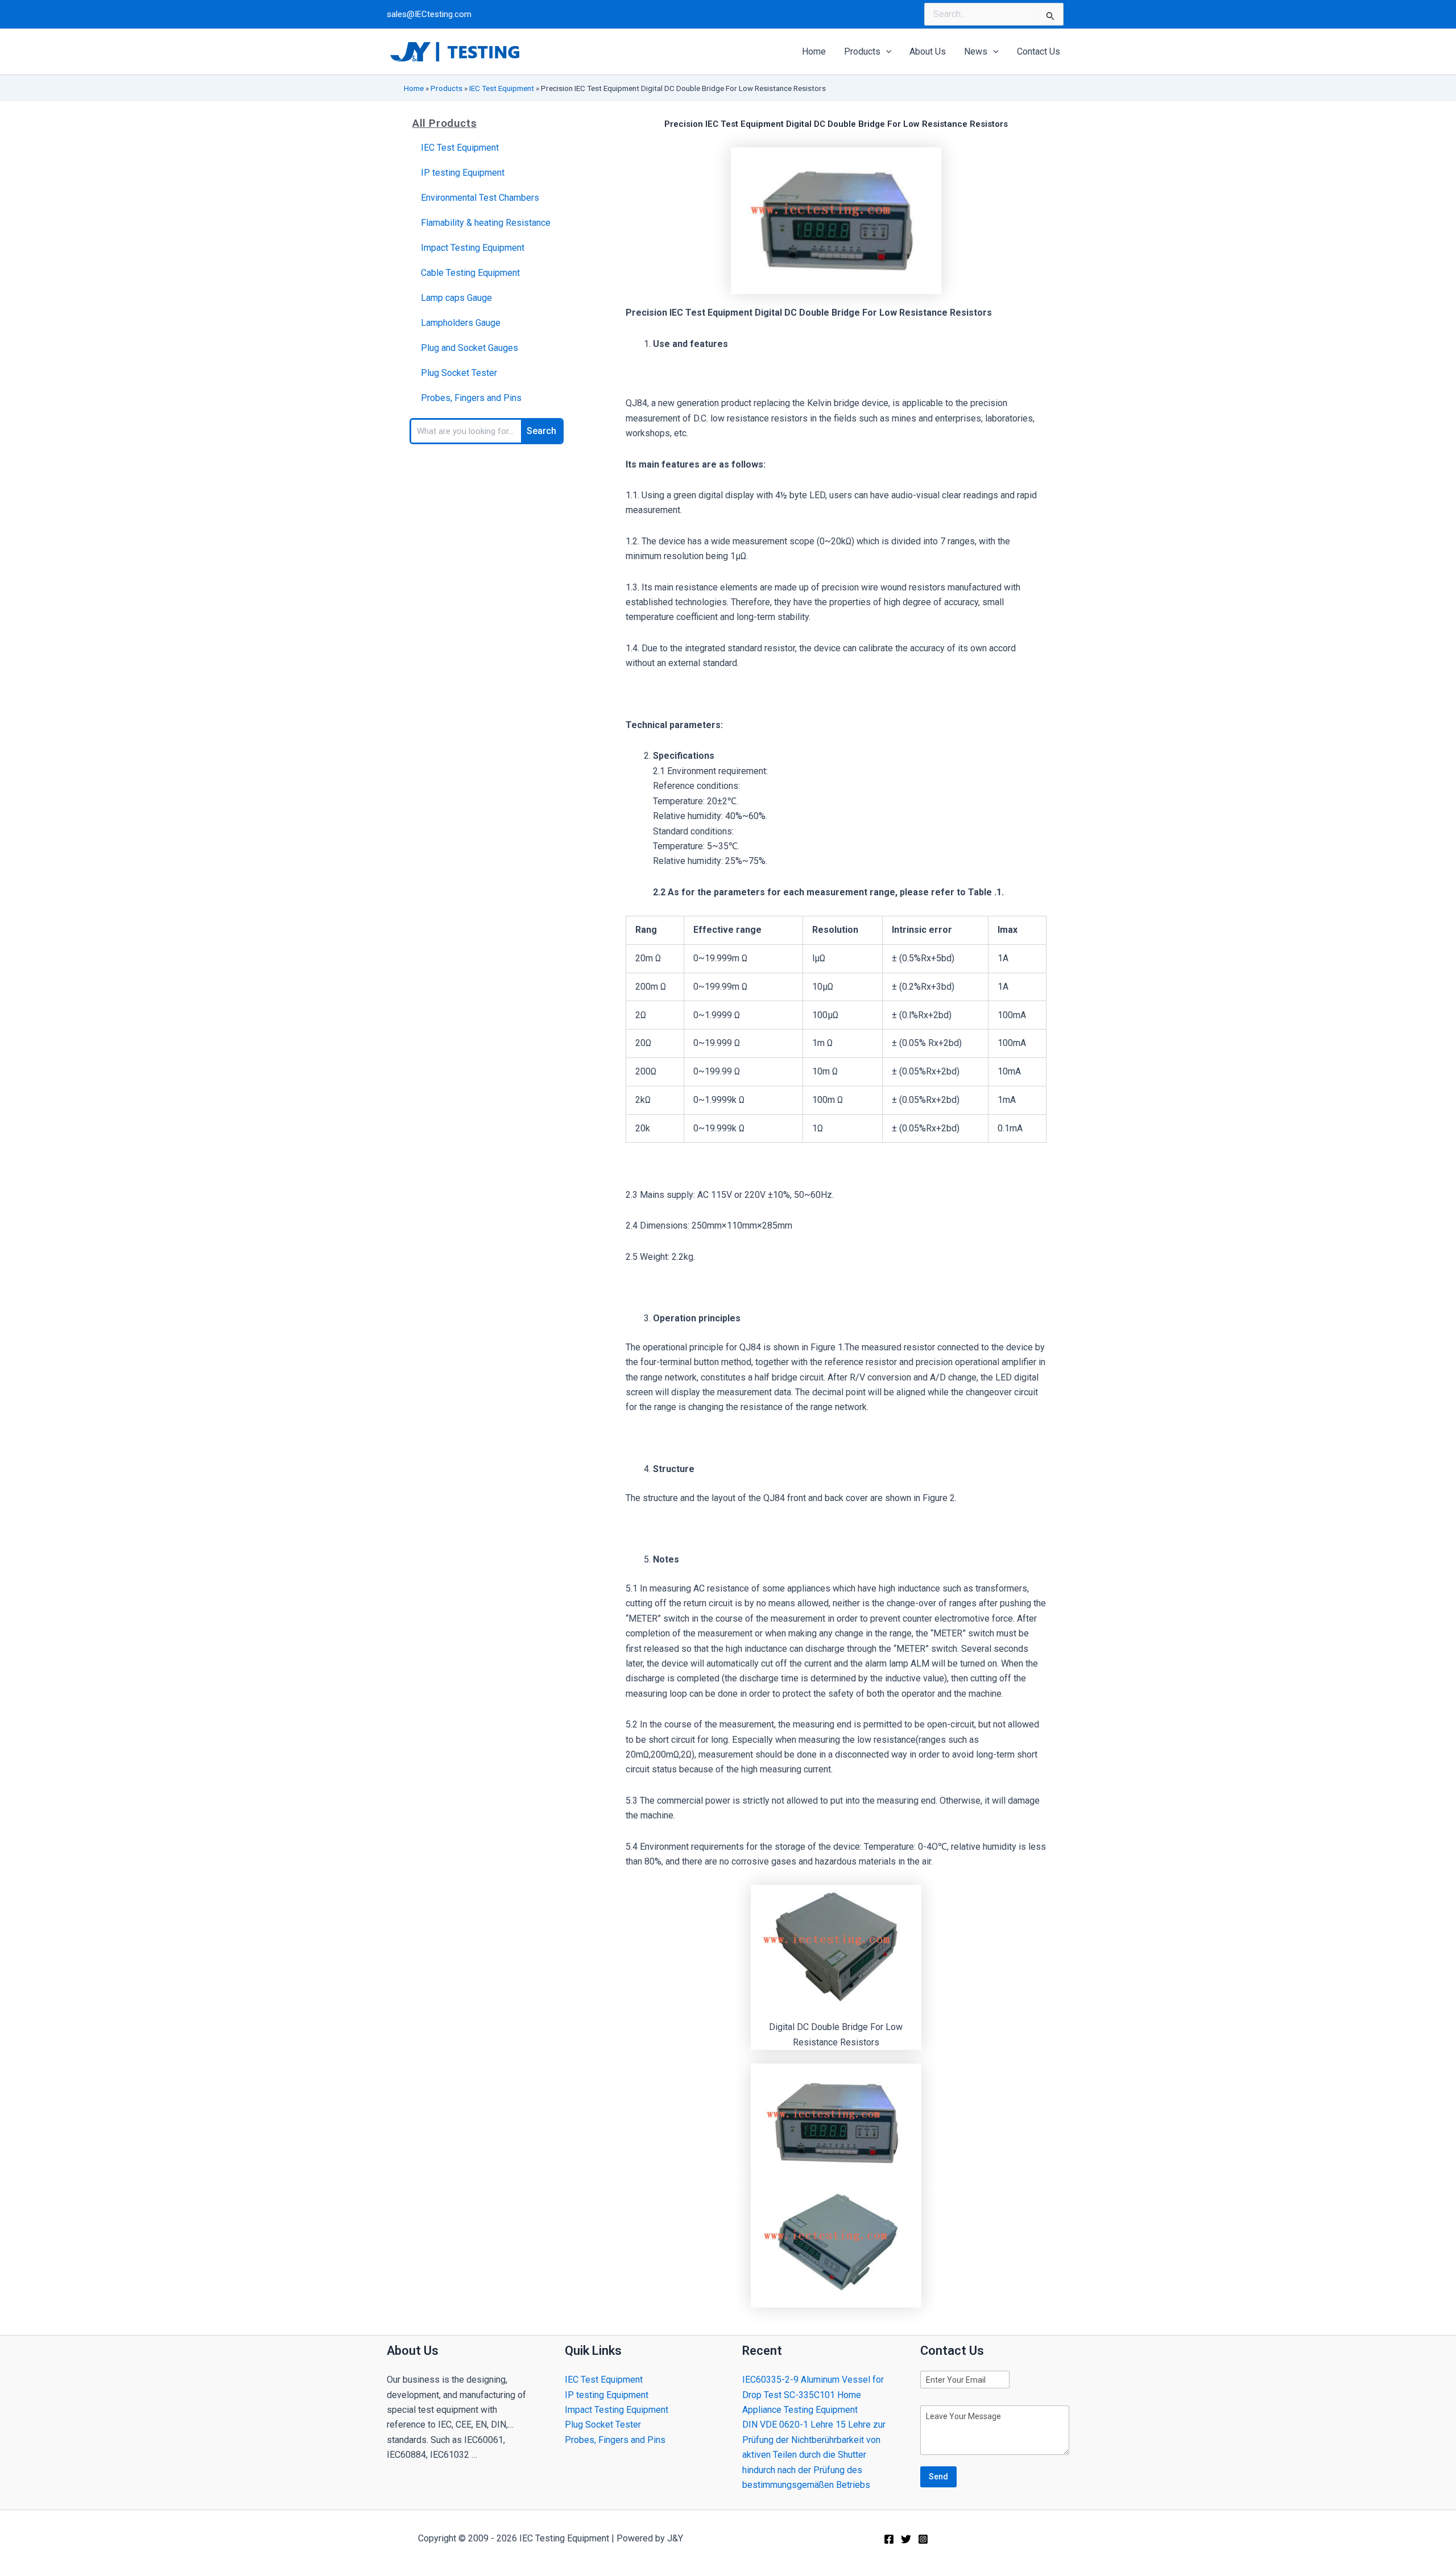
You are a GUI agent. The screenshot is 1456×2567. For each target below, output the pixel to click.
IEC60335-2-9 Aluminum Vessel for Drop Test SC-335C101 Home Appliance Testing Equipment (813, 2395)
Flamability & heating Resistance (486, 223)
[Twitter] (906, 2539)
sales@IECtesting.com (429, 14)
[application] (886, 52)
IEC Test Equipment (502, 88)
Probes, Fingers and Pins (471, 398)
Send (938, 2477)
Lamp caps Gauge (456, 298)
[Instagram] (923, 2539)
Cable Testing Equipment (470, 273)
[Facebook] (889, 2539)
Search (541, 431)
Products (446, 88)
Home (414, 88)
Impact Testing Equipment (473, 248)
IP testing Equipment (463, 173)
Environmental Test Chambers (480, 198)
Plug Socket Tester (459, 373)
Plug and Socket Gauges (470, 348)
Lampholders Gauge (461, 323)
